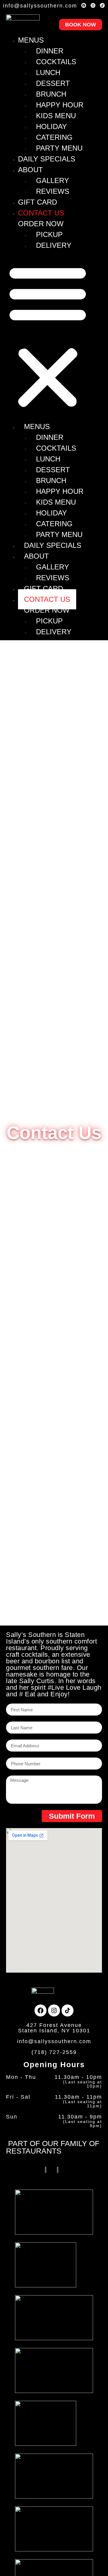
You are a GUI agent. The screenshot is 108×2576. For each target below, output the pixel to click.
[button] (48, 336)
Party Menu (59, 148)
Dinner (50, 51)
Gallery (52, 180)
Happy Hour (60, 105)
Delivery (54, 245)
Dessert (53, 83)
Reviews (53, 191)
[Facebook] (84, 5)
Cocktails (56, 62)
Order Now (41, 224)
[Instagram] (93, 5)
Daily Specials (47, 159)
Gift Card (37, 202)
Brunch (51, 94)
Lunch (48, 72)
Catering (54, 137)
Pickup (49, 234)
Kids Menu (56, 116)
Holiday (51, 126)
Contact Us (41, 213)
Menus (31, 40)
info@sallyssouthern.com (40, 6)
